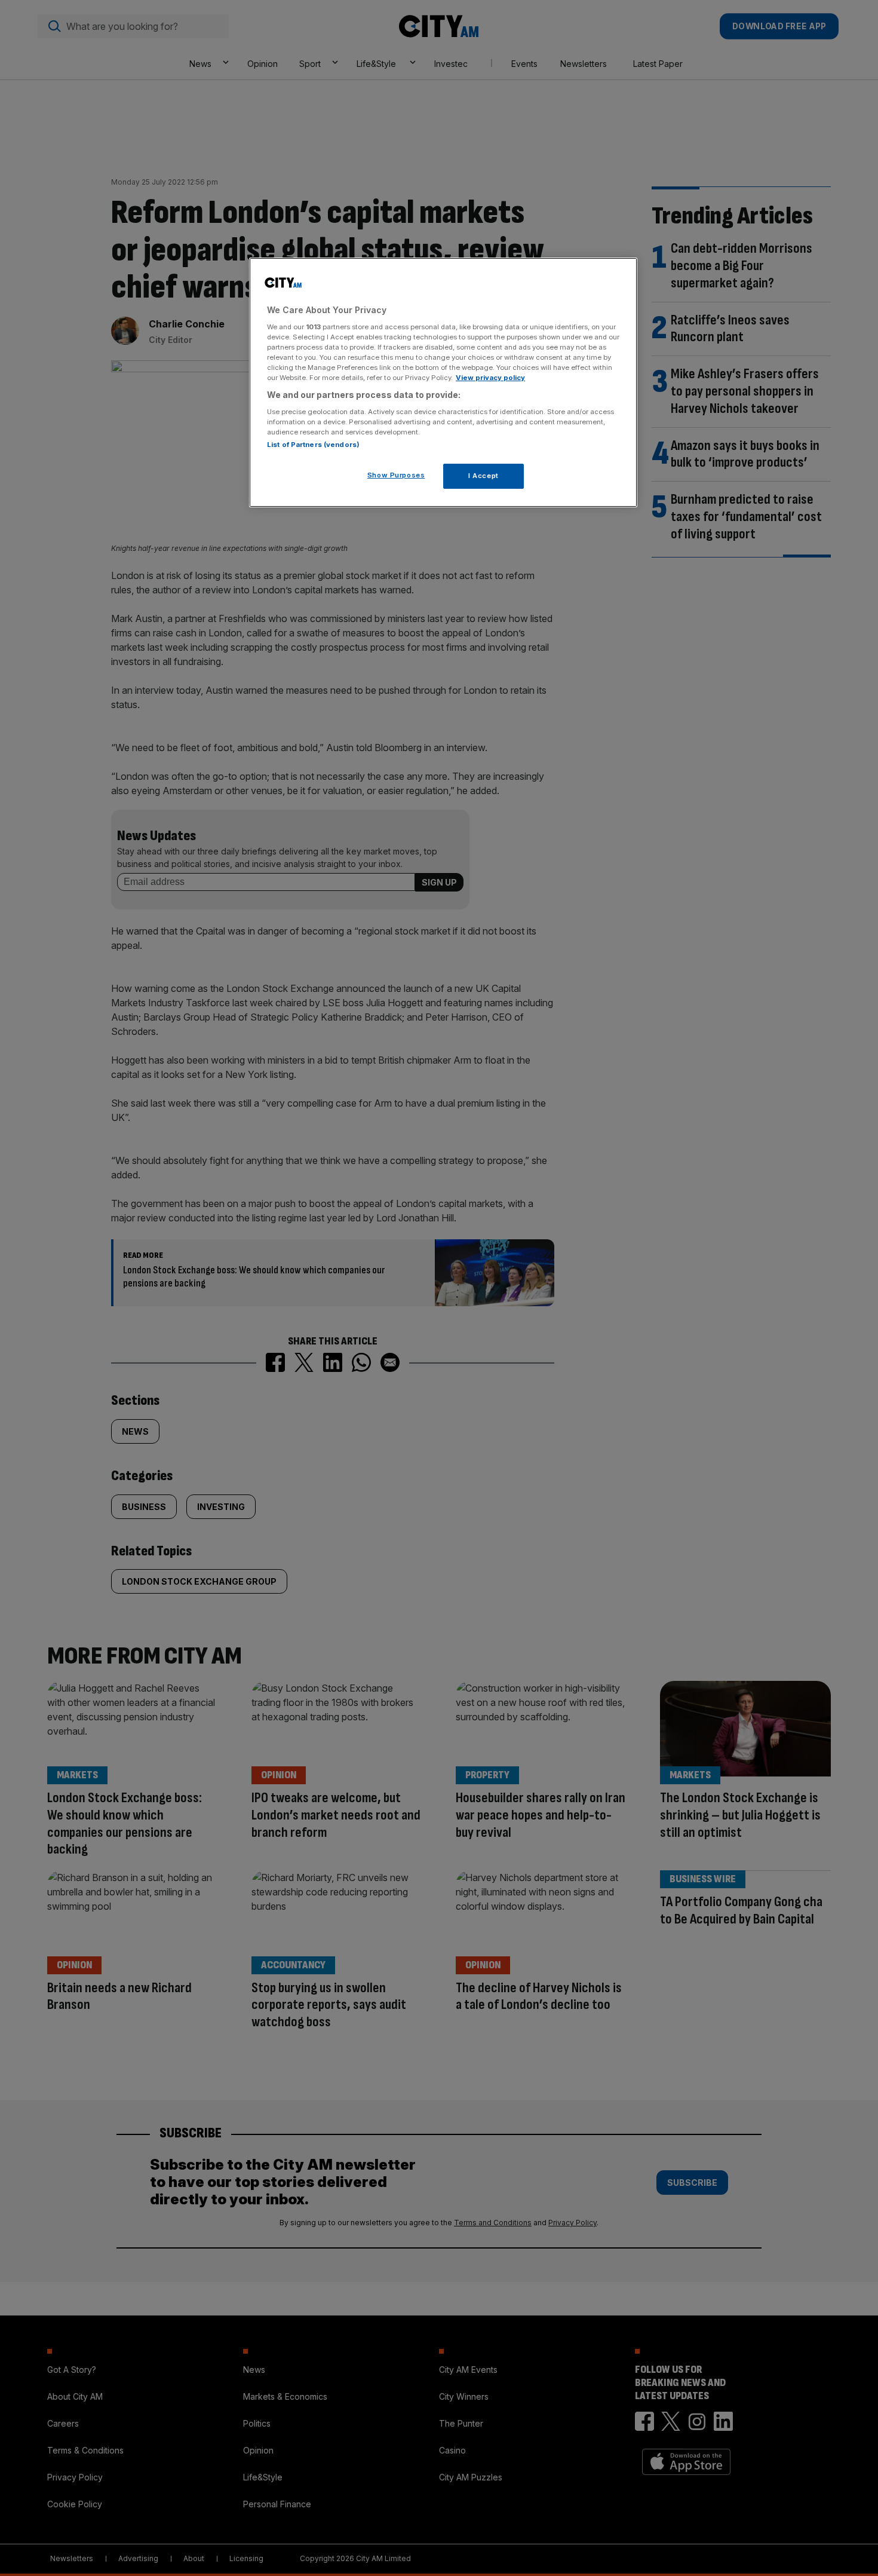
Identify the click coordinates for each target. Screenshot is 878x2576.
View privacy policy (490, 378)
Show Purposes (396, 475)
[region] (443, 382)
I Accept (483, 476)
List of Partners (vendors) (313, 445)
